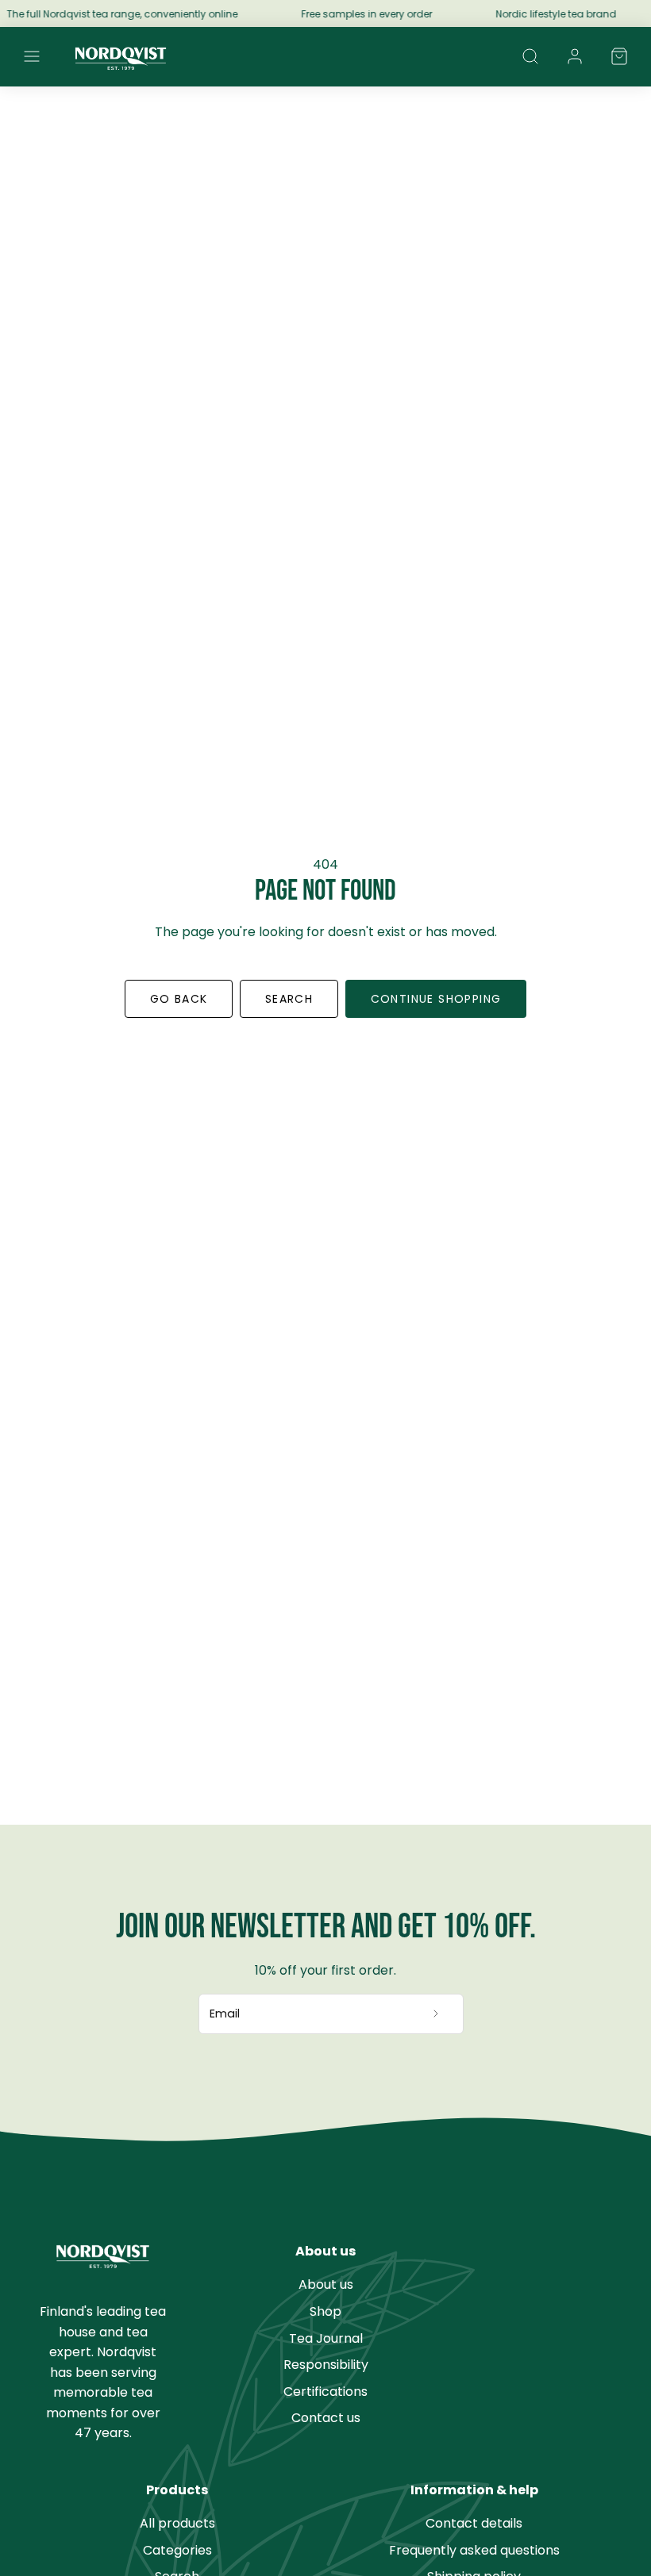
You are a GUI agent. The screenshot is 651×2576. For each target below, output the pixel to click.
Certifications (325, 2392)
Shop (325, 2311)
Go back (179, 999)
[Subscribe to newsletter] (436, 2014)
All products (177, 2523)
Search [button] (289, 999)
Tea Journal (326, 2338)
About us (326, 2284)
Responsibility (326, 2365)
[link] (575, 56)
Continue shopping (436, 999)
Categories (177, 2550)
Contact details (474, 2523)
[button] (32, 56)
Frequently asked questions (474, 2550)
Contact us (326, 2418)
